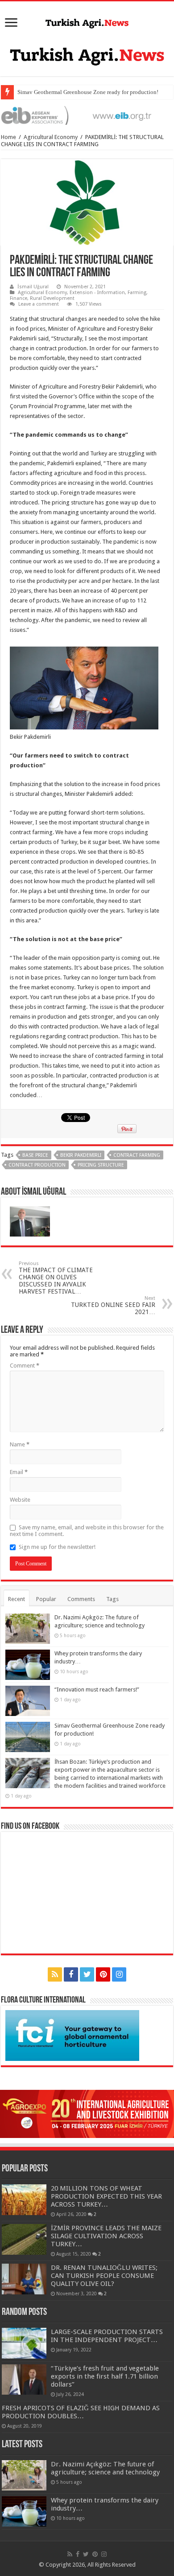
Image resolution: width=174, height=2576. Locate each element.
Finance (19, 298)
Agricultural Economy (51, 137)
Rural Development (52, 298)
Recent (17, 1599)
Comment (25, 1366)
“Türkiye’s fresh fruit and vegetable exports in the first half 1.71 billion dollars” (105, 2376)
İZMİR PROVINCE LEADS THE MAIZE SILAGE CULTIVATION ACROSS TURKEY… (106, 2236)
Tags (112, 1599)
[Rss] (55, 1974)
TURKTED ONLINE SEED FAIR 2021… (113, 1305)
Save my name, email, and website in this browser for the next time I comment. (87, 1531)
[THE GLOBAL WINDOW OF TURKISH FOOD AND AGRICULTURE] (87, 22)
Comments (81, 1599)
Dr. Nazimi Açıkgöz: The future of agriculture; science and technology (105, 2468)
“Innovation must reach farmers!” (97, 1689)
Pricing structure (101, 1165)
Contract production (37, 1165)
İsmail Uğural (33, 287)
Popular (46, 1599)
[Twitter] (87, 1974)
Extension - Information (97, 293)
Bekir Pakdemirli (81, 1155)
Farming (137, 293)
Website (20, 1500)
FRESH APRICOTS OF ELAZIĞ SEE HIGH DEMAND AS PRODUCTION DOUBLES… (81, 2412)
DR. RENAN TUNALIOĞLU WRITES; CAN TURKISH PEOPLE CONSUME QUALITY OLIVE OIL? (104, 2276)
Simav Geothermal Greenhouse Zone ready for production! (88, 92)
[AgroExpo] (87, 2114)
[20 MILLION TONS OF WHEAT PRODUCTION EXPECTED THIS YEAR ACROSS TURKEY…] (24, 2199)
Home (8, 137)
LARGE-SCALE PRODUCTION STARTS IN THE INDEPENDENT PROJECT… (107, 2336)
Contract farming (137, 1155)
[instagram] (119, 1974)
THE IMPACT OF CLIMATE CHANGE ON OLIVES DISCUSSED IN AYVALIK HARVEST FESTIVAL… (56, 1278)
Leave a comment (39, 304)
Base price (35, 1155)
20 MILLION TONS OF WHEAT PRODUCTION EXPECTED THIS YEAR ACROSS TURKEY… (106, 2196)
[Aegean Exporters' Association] (87, 115)
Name (20, 1444)
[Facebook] (71, 1974)
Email (19, 1472)
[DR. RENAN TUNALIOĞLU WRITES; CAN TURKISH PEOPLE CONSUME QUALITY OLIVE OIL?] (24, 2279)
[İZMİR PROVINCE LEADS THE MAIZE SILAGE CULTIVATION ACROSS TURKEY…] (24, 2239)
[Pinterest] (103, 1974)
